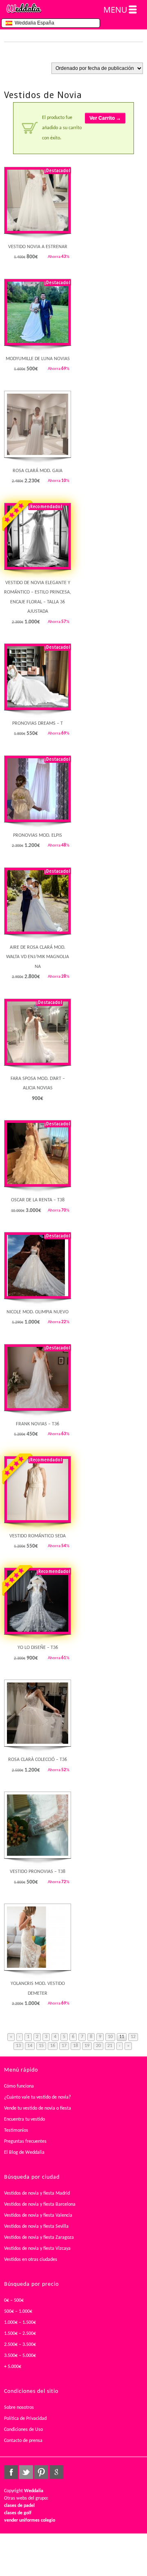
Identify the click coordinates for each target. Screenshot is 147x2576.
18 (76, 2046)
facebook (11, 2472)
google (56, 2472)
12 (133, 2037)
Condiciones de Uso (23, 2430)
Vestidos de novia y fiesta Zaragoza (39, 2238)
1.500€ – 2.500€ (20, 2334)
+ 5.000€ (13, 2367)
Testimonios (16, 2130)
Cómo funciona (19, 2086)
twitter (26, 2472)
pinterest (41, 2472)
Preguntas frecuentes (25, 2141)
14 (30, 2046)
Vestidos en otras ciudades (31, 2260)
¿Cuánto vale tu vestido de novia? (38, 2097)
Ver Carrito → (105, 118)
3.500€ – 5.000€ (20, 2356)
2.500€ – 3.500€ (20, 2345)
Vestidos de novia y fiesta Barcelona (40, 2204)
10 (110, 2037)
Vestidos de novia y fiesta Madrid (37, 2193)
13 (18, 2046)
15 (41, 2046)
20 (98, 2046)
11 (122, 2037)
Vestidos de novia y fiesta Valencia (38, 2215)
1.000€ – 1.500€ (20, 2323)
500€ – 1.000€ (18, 2312)
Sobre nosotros (19, 2408)
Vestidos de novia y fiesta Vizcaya (37, 2249)
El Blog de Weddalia (24, 2153)
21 (110, 2046)
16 (53, 2046)
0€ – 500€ (14, 2300)
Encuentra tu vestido (24, 2119)
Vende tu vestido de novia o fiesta (38, 2108)
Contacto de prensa (23, 2441)
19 (87, 2046)
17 (64, 2046)
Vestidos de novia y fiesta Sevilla (36, 2227)
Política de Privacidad (25, 2419)
